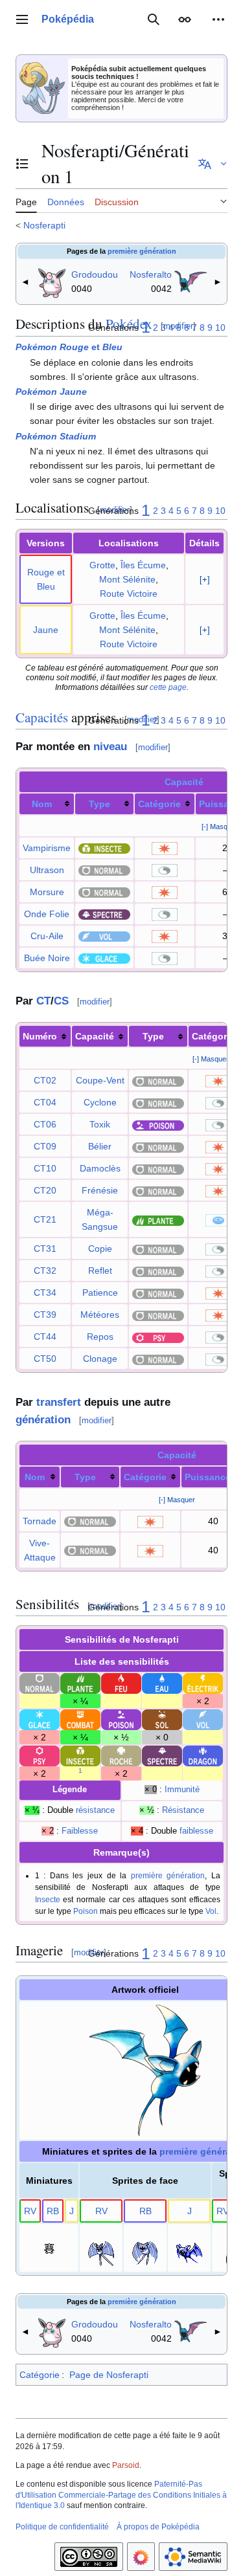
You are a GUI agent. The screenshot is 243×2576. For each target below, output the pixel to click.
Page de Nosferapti (109, 2375)
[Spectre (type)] (104, 914)
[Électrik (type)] (203, 1683)
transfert (59, 1402)
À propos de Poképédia (158, 2527)
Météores (100, 1315)
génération (43, 1420)
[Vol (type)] (104, 936)
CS (61, 1001)
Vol (211, 1911)
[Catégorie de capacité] (165, 848)
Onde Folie (47, 914)
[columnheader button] (47, 804)
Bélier (100, 1146)
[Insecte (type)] (104, 848)
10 (220, 328)
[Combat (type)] (80, 1719)
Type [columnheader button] (153, 1036)
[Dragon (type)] (203, 1755)
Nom (42, 804)
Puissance (208, 1477)
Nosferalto (151, 274)
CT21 (45, 1219)
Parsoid (126, 2465)
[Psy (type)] (158, 1337)
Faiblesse (80, 1831)
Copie (100, 1249)
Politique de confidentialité (62, 2527)
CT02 (45, 1080)
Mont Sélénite (127, 579)
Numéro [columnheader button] (40, 1036)
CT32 (45, 1271)
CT (43, 1001)
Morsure (47, 892)
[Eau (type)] (162, 1683)
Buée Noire (47, 958)
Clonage (100, 1359)
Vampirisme (47, 848)
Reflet (100, 1271)
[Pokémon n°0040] (52, 280)
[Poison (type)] (158, 1124)
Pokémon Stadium (56, 436)
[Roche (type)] (121, 1755)
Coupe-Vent (100, 1080)
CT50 (45, 1359)
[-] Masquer (220, 827)
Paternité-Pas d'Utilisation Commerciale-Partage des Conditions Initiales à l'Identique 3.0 (121, 2495)
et (69, 347)
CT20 (45, 1190)
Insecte (48, 1899)
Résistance (183, 1810)
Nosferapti (44, 225)
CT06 (45, 1124)
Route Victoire (129, 594)
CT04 (45, 1102)
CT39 (45, 1315)
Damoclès (100, 1168)
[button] (22, 19)
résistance (95, 1810)
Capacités (42, 717)
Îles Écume (143, 565)
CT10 (45, 1168)
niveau (110, 747)
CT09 (45, 1146)
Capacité (184, 782)
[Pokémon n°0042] (191, 280)
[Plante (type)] (158, 1219)
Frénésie (100, 1190)
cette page (168, 687)
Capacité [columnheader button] (95, 1036)
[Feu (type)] (121, 1683)
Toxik (100, 1124)
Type (99, 804)
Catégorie (159, 804)
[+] (205, 580)
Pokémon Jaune (51, 392)
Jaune (46, 630)
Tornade (40, 1521)
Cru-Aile (47, 936)
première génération (142, 251)
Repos (100, 1337)
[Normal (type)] (104, 870)
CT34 (45, 1293)
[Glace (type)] (104, 958)
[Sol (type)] (162, 1719)
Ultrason (47, 870)
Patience (100, 1293)
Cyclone (100, 1102)
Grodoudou (95, 274)
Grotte (102, 565)
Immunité (182, 1790)
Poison (86, 1911)
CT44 (45, 1337)
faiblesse (196, 1831)
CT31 (45, 1249)
